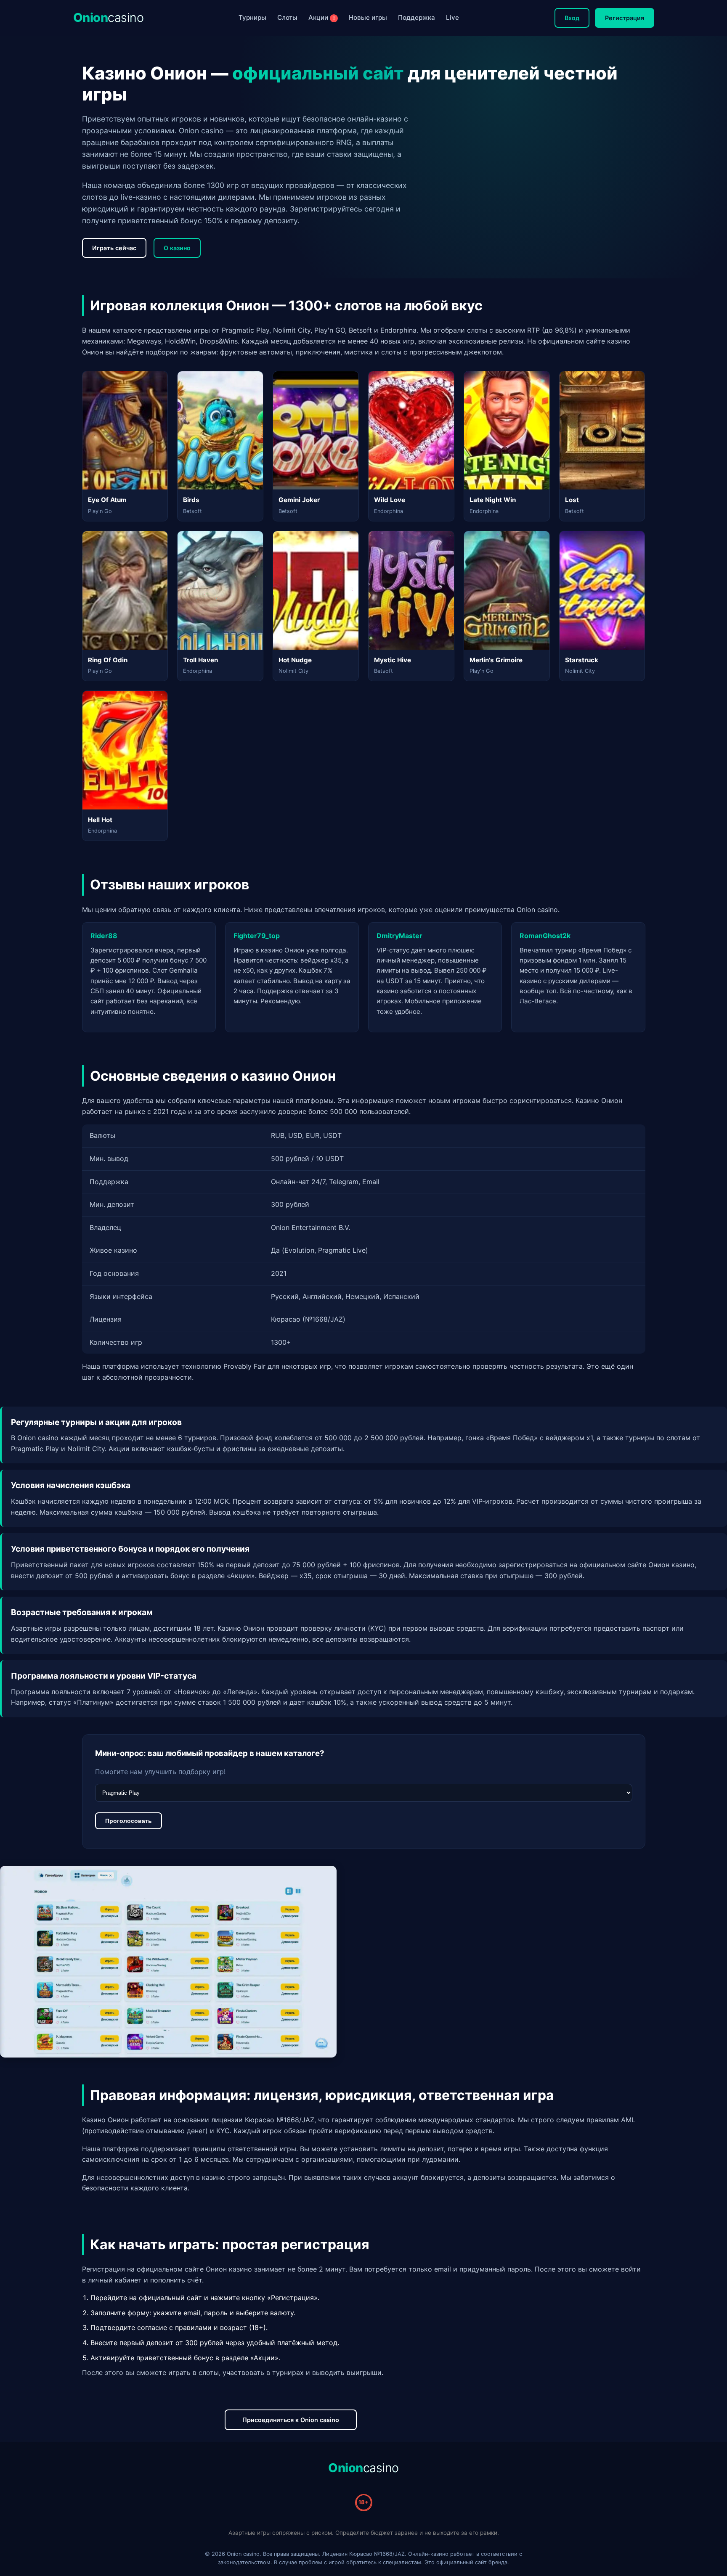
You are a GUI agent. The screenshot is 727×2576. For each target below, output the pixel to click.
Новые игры (368, 17)
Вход (572, 18)
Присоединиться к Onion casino (291, 2420)
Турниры (252, 17)
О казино (177, 248)
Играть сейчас (114, 248)
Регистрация (625, 18)
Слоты (287, 17)
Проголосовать (129, 1821)
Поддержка (417, 17)
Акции (322, 17)
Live (452, 17)
